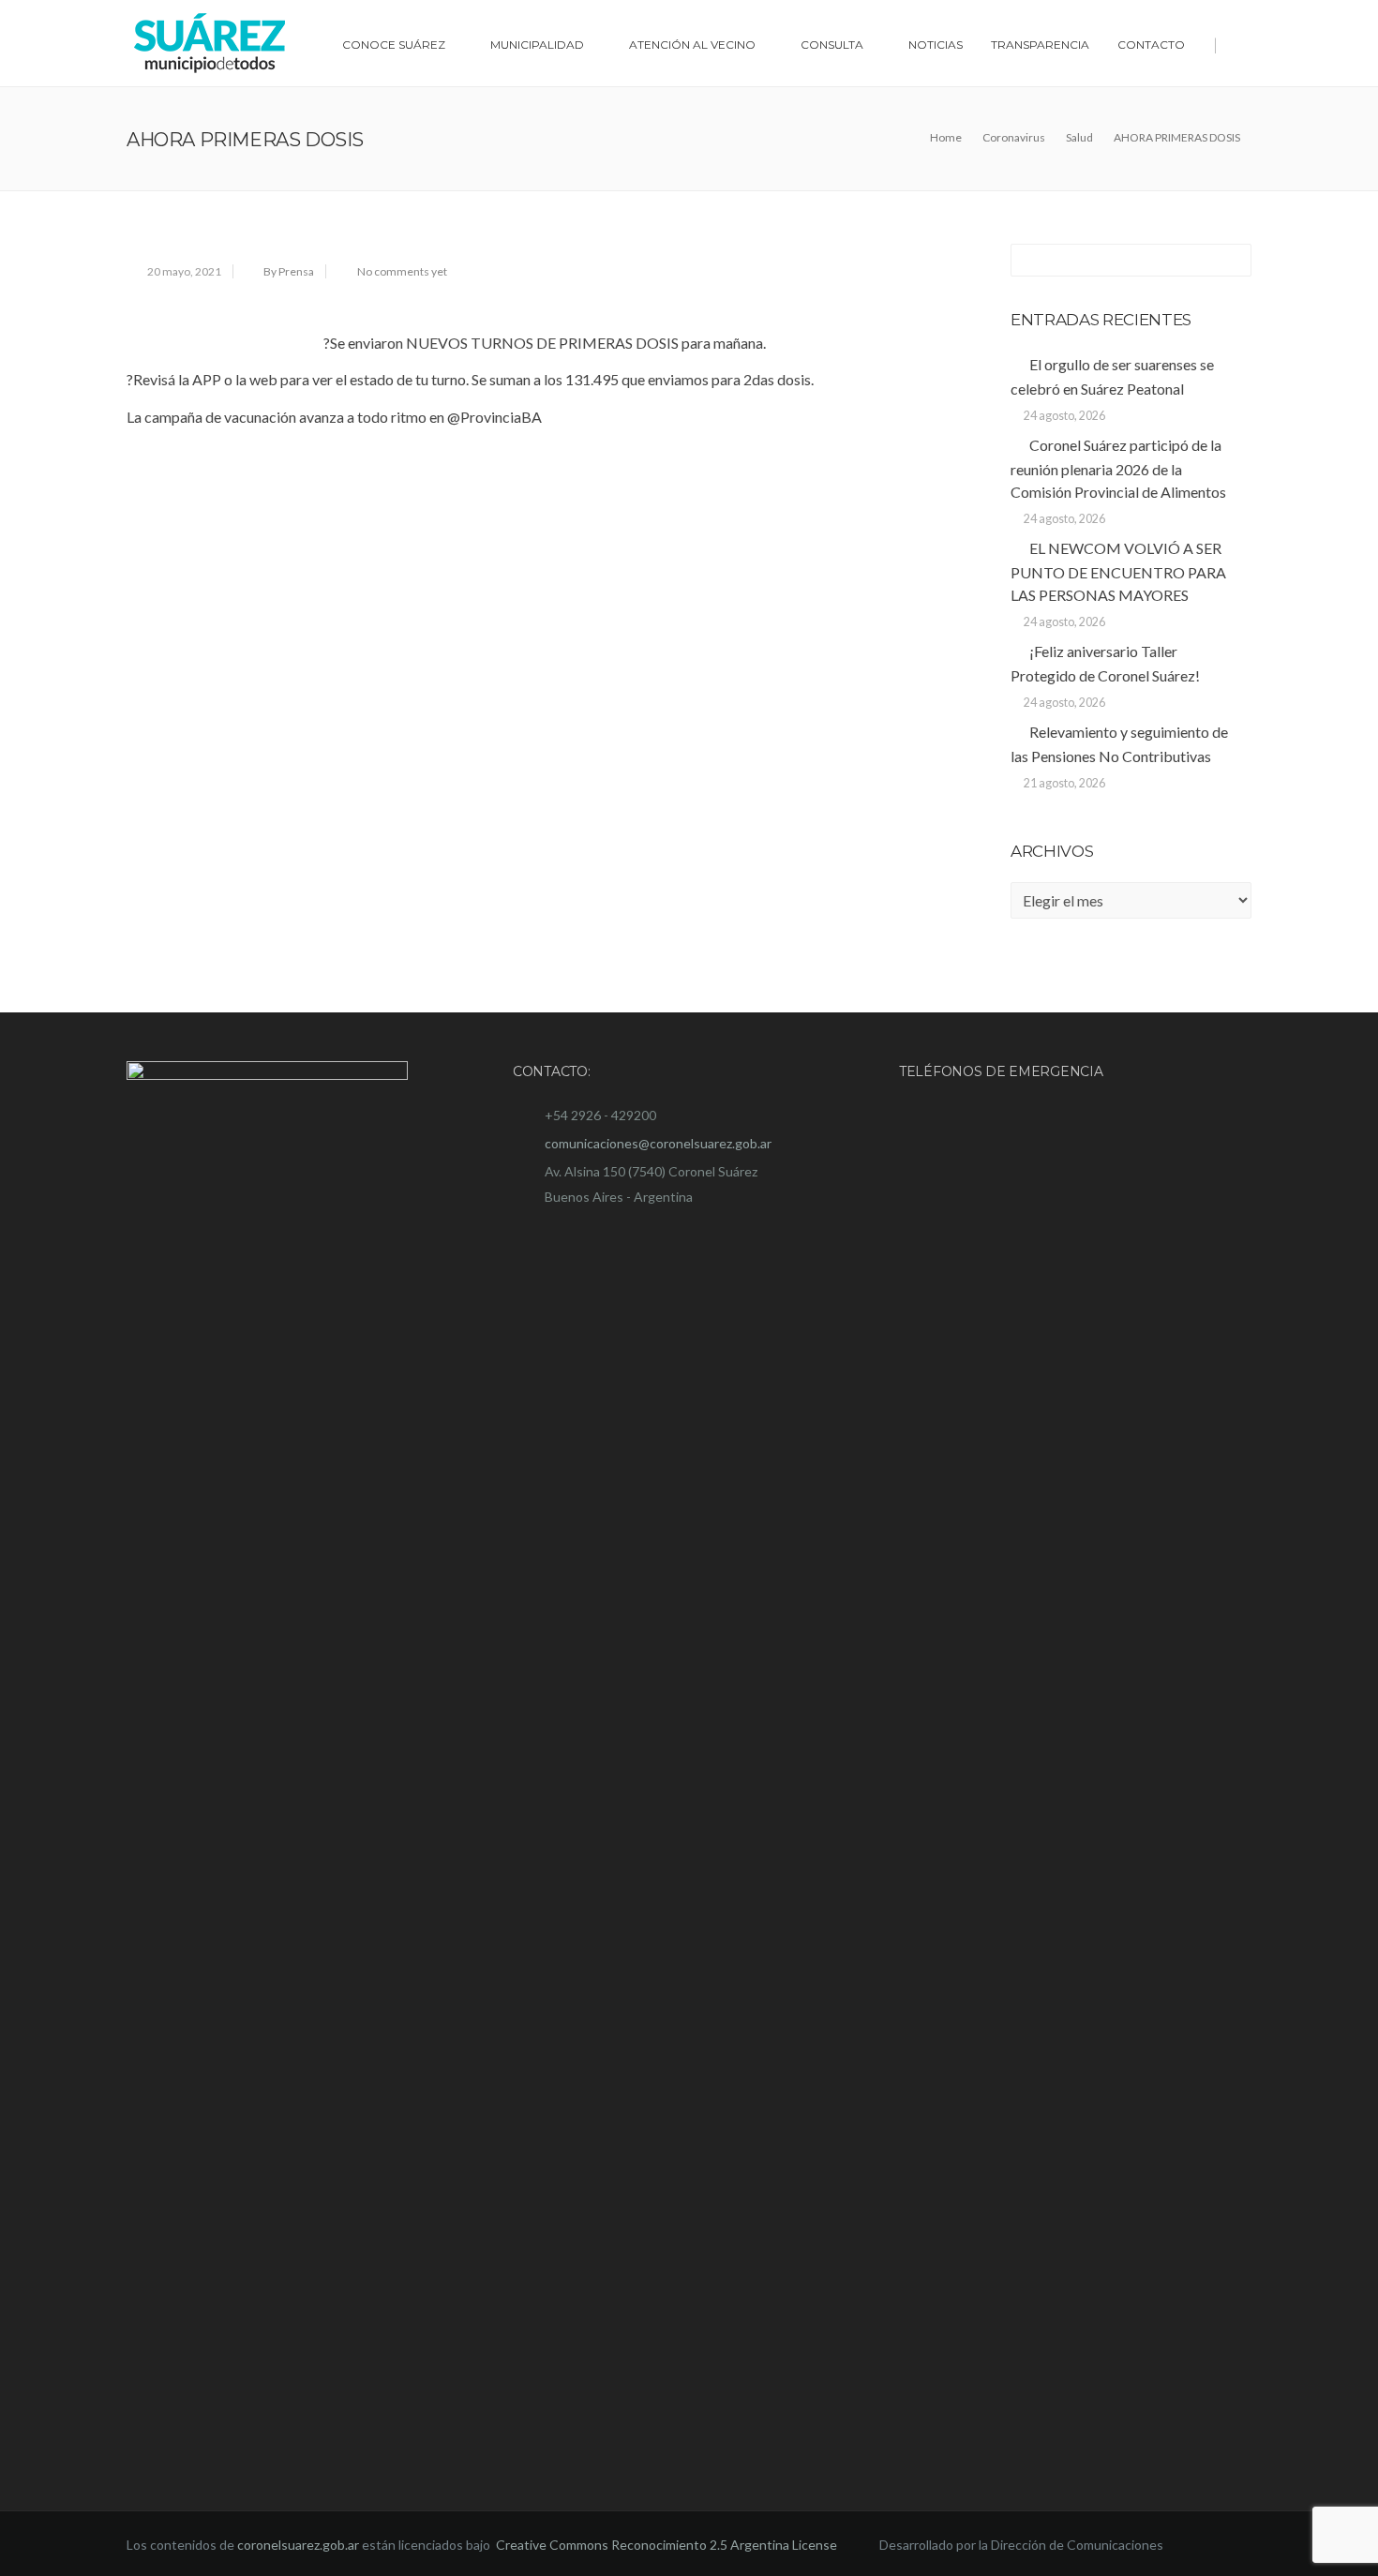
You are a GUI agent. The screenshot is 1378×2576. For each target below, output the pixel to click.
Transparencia (1040, 45)
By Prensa (289, 271)
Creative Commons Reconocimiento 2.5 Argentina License (668, 2545)
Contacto (1151, 45)
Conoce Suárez (394, 45)
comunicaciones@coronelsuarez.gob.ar (658, 1143)
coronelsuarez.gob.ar (298, 2545)
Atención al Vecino (692, 45)
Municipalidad (537, 45)
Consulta (832, 45)
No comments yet (402, 271)
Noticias (936, 45)
